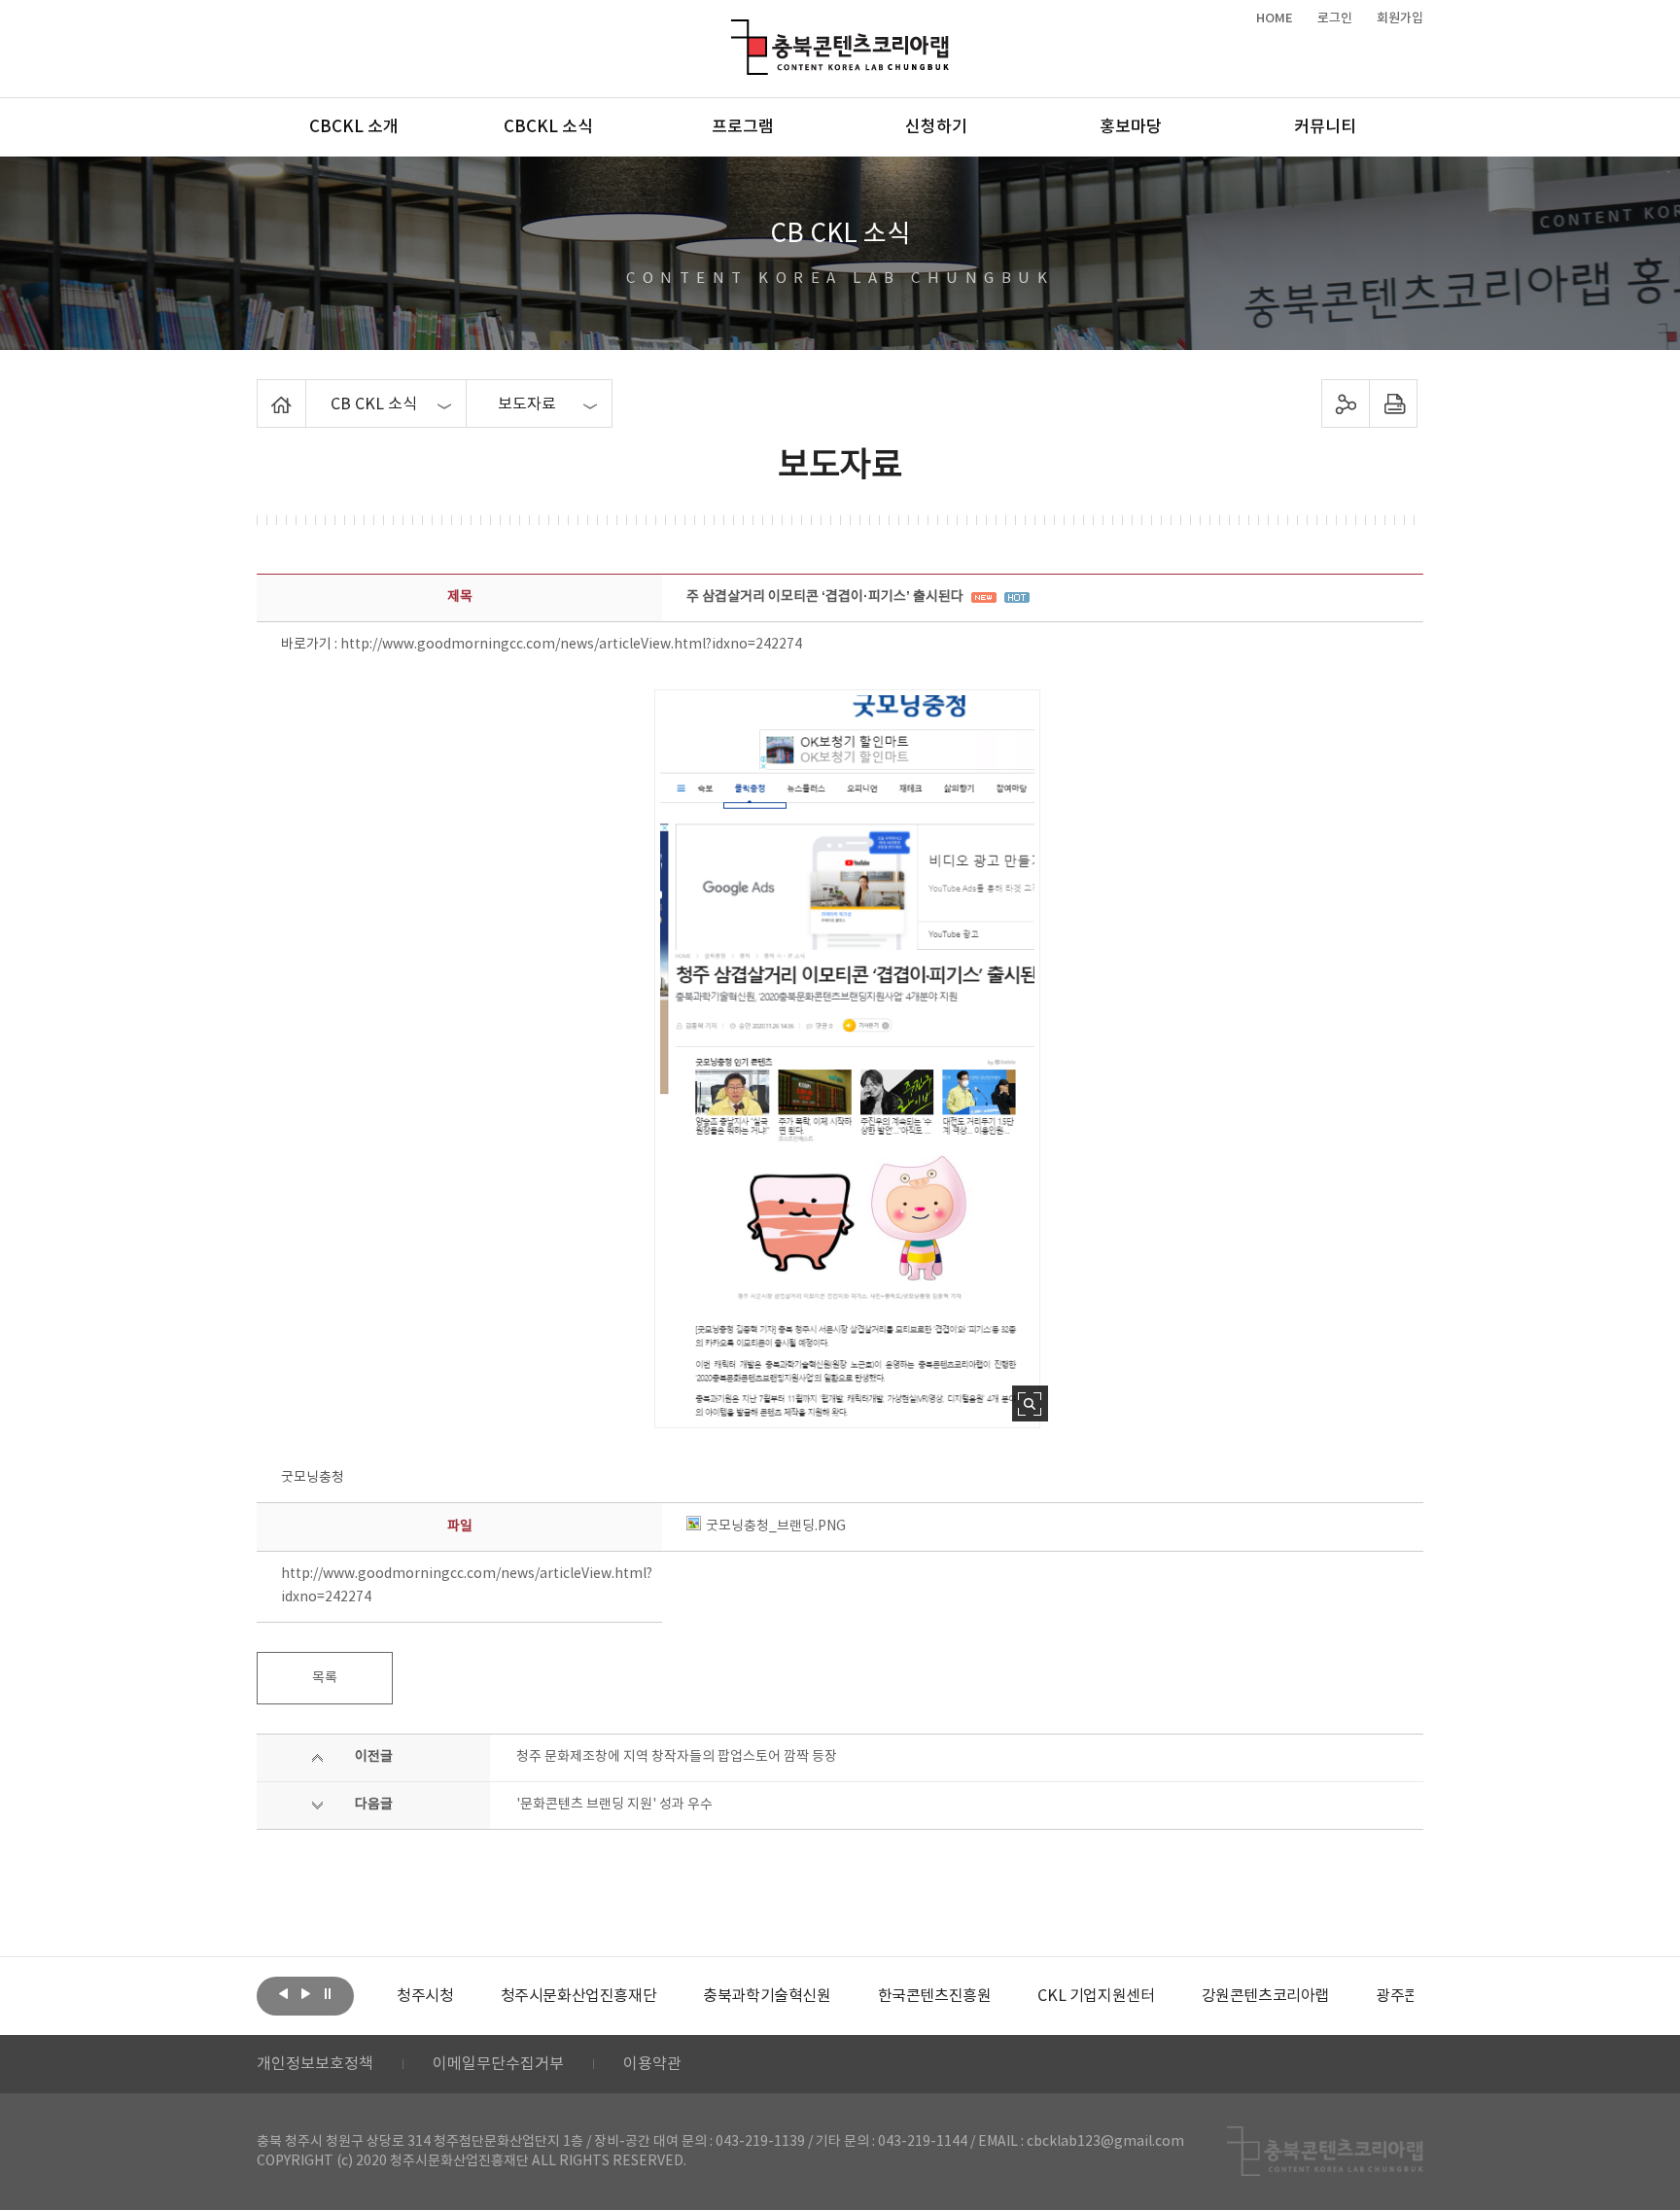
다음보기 (305, 1994)
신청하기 (936, 127)
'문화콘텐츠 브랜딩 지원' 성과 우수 (614, 1805)
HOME (1275, 18)
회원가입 (1400, 18)
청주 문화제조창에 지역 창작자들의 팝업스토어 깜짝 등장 (677, 1757)
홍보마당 (1131, 127)
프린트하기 (1394, 403)
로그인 (1335, 18)
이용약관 (652, 2064)
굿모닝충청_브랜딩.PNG (776, 1526)
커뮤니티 (1325, 127)
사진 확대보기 (1030, 1403)
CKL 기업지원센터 (1096, 1996)
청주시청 (425, 1996)
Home (262, 391)
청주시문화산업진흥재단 (579, 1996)
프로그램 (743, 127)
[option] (425, 1996)
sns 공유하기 (1346, 403)
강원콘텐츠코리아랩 (1265, 1996)
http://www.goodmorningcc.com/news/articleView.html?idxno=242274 (571, 645)
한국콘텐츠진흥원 (935, 1996)
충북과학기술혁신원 (767, 1996)
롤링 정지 (328, 1994)
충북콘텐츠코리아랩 (735, 31)
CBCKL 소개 (354, 127)
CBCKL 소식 (548, 127)
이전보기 (283, 1994)
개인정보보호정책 (315, 2064)
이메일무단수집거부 (498, 2064)
